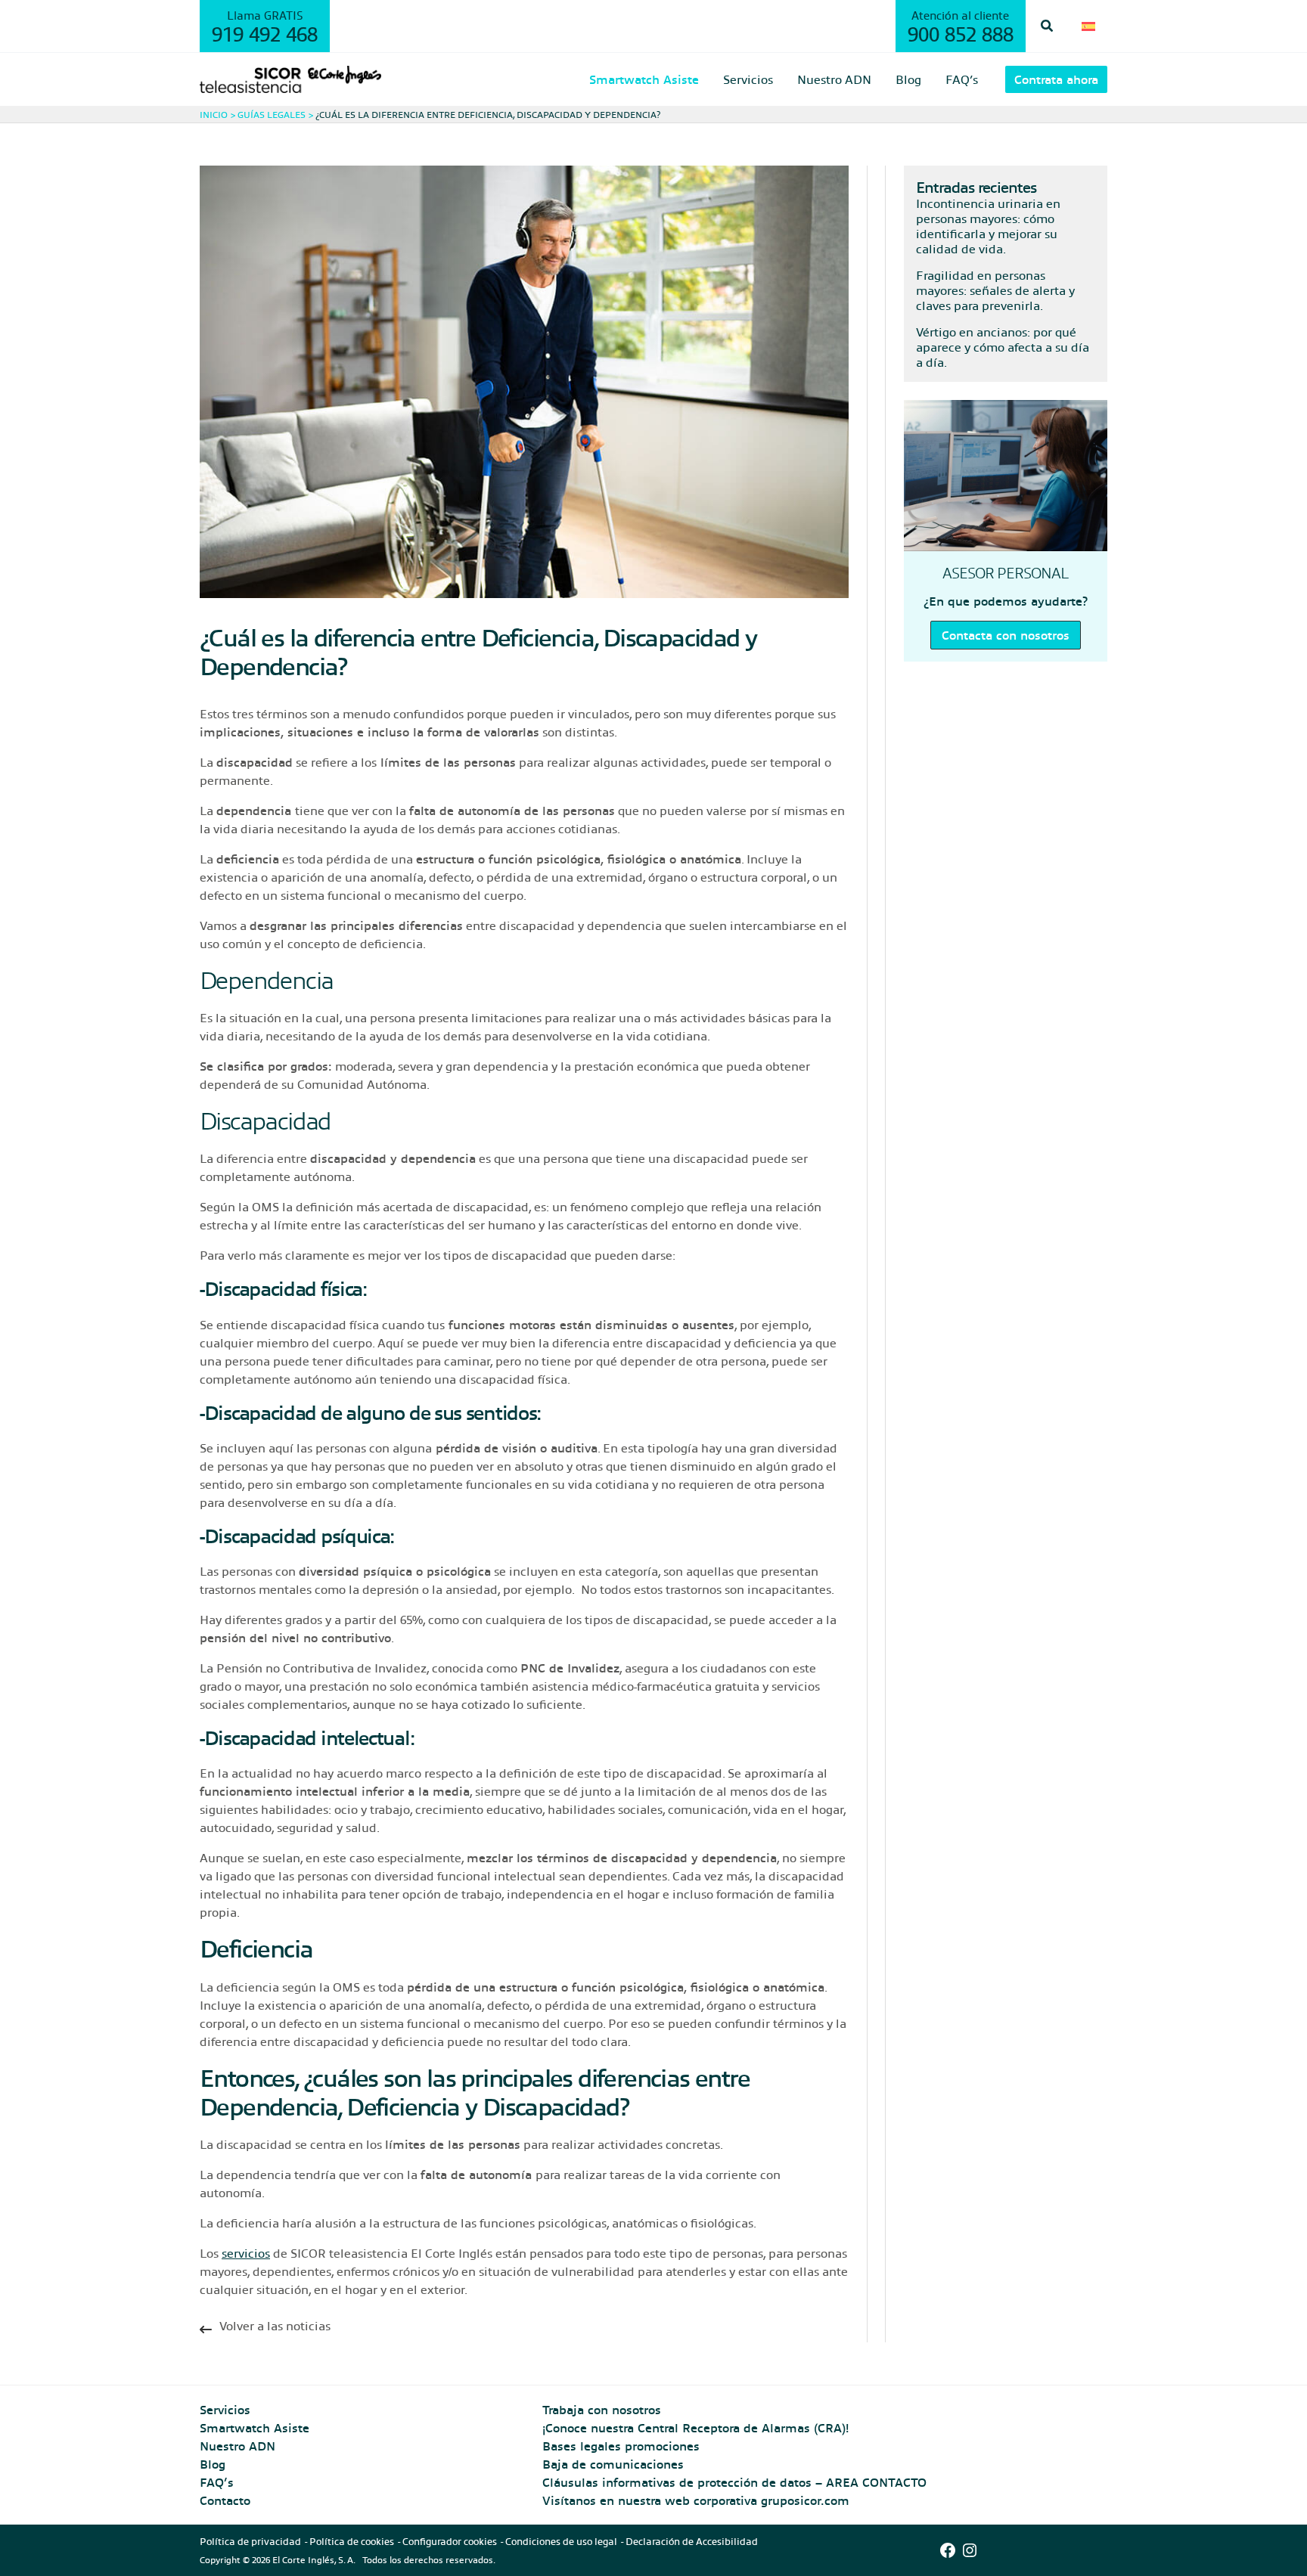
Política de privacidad (250, 2541)
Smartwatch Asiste (255, 2427)
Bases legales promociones (621, 2446)
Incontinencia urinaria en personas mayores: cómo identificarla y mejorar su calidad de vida (988, 226)
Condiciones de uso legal (561, 2541)
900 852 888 (961, 33)
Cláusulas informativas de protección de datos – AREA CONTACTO (734, 2482)
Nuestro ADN (237, 2446)
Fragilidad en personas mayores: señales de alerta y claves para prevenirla (995, 290)
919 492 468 (265, 33)
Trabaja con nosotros (602, 2409)
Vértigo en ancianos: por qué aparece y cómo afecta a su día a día (1003, 347)
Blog (213, 2464)
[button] (1048, 26)
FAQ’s (217, 2482)
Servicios (225, 2409)
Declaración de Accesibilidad (692, 2541)
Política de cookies (352, 2541)
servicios (246, 2253)
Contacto (225, 2500)
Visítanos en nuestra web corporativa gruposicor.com (696, 2500)
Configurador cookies (450, 2541)
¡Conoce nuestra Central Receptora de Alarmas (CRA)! (695, 2427)
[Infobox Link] (524, 2330)
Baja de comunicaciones (613, 2464)
